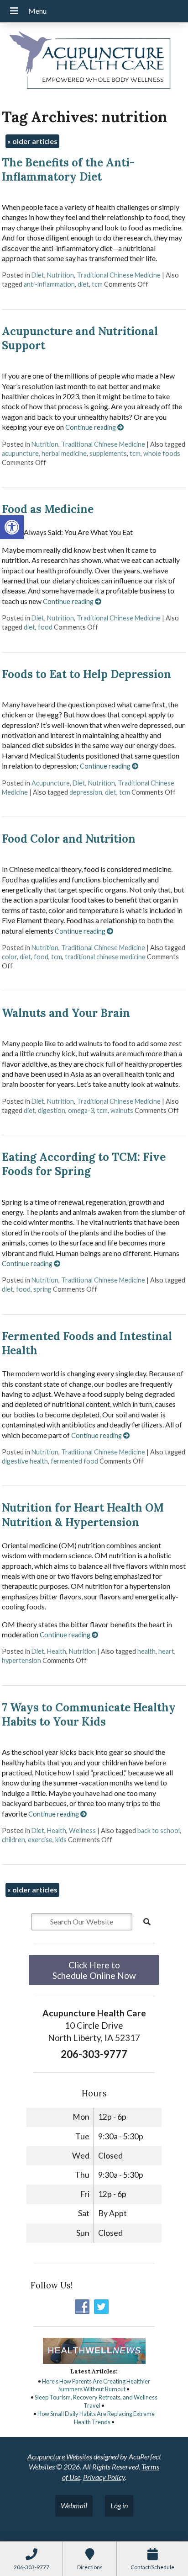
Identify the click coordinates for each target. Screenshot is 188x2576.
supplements (108, 453)
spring (42, 1289)
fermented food (74, 1461)
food (45, 627)
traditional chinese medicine (105, 957)
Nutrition (60, 275)
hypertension (21, 1660)
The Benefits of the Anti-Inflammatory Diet (68, 170)
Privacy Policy (104, 2477)
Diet (38, 275)
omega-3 (81, 1110)
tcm (97, 284)
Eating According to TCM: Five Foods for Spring (84, 1164)
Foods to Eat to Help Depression (86, 674)
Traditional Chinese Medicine (119, 275)
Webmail (74, 2505)
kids (61, 1840)
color (9, 957)
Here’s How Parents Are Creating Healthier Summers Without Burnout (96, 2385)
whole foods (162, 453)
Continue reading (91, 427)
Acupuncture (51, 783)
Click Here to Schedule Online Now (94, 1970)
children (13, 1840)
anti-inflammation (49, 284)
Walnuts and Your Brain (66, 1013)
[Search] (147, 1922)
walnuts (122, 1110)
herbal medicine (64, 453)
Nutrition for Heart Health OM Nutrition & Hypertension (83, 1515)
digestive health (25, 1461)
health (146, 1651)
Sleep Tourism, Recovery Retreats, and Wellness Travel (96, 2401)
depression (86, 792)
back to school (159, 1830)
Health (57, 1651)
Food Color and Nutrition (69, 839)
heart (166, 1651)
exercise (40, 1840)
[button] (12, 527)
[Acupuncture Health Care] (94, 62)
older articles (32, 141)
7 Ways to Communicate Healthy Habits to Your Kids (89, 1715)
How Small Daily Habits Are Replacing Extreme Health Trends (96, 2418)
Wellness (82, 1830)
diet (83, 284)
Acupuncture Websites (60, 2456)
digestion (52, 1110)
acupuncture (20, 453)
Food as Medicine (48, 509)
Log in (119, 2505)
